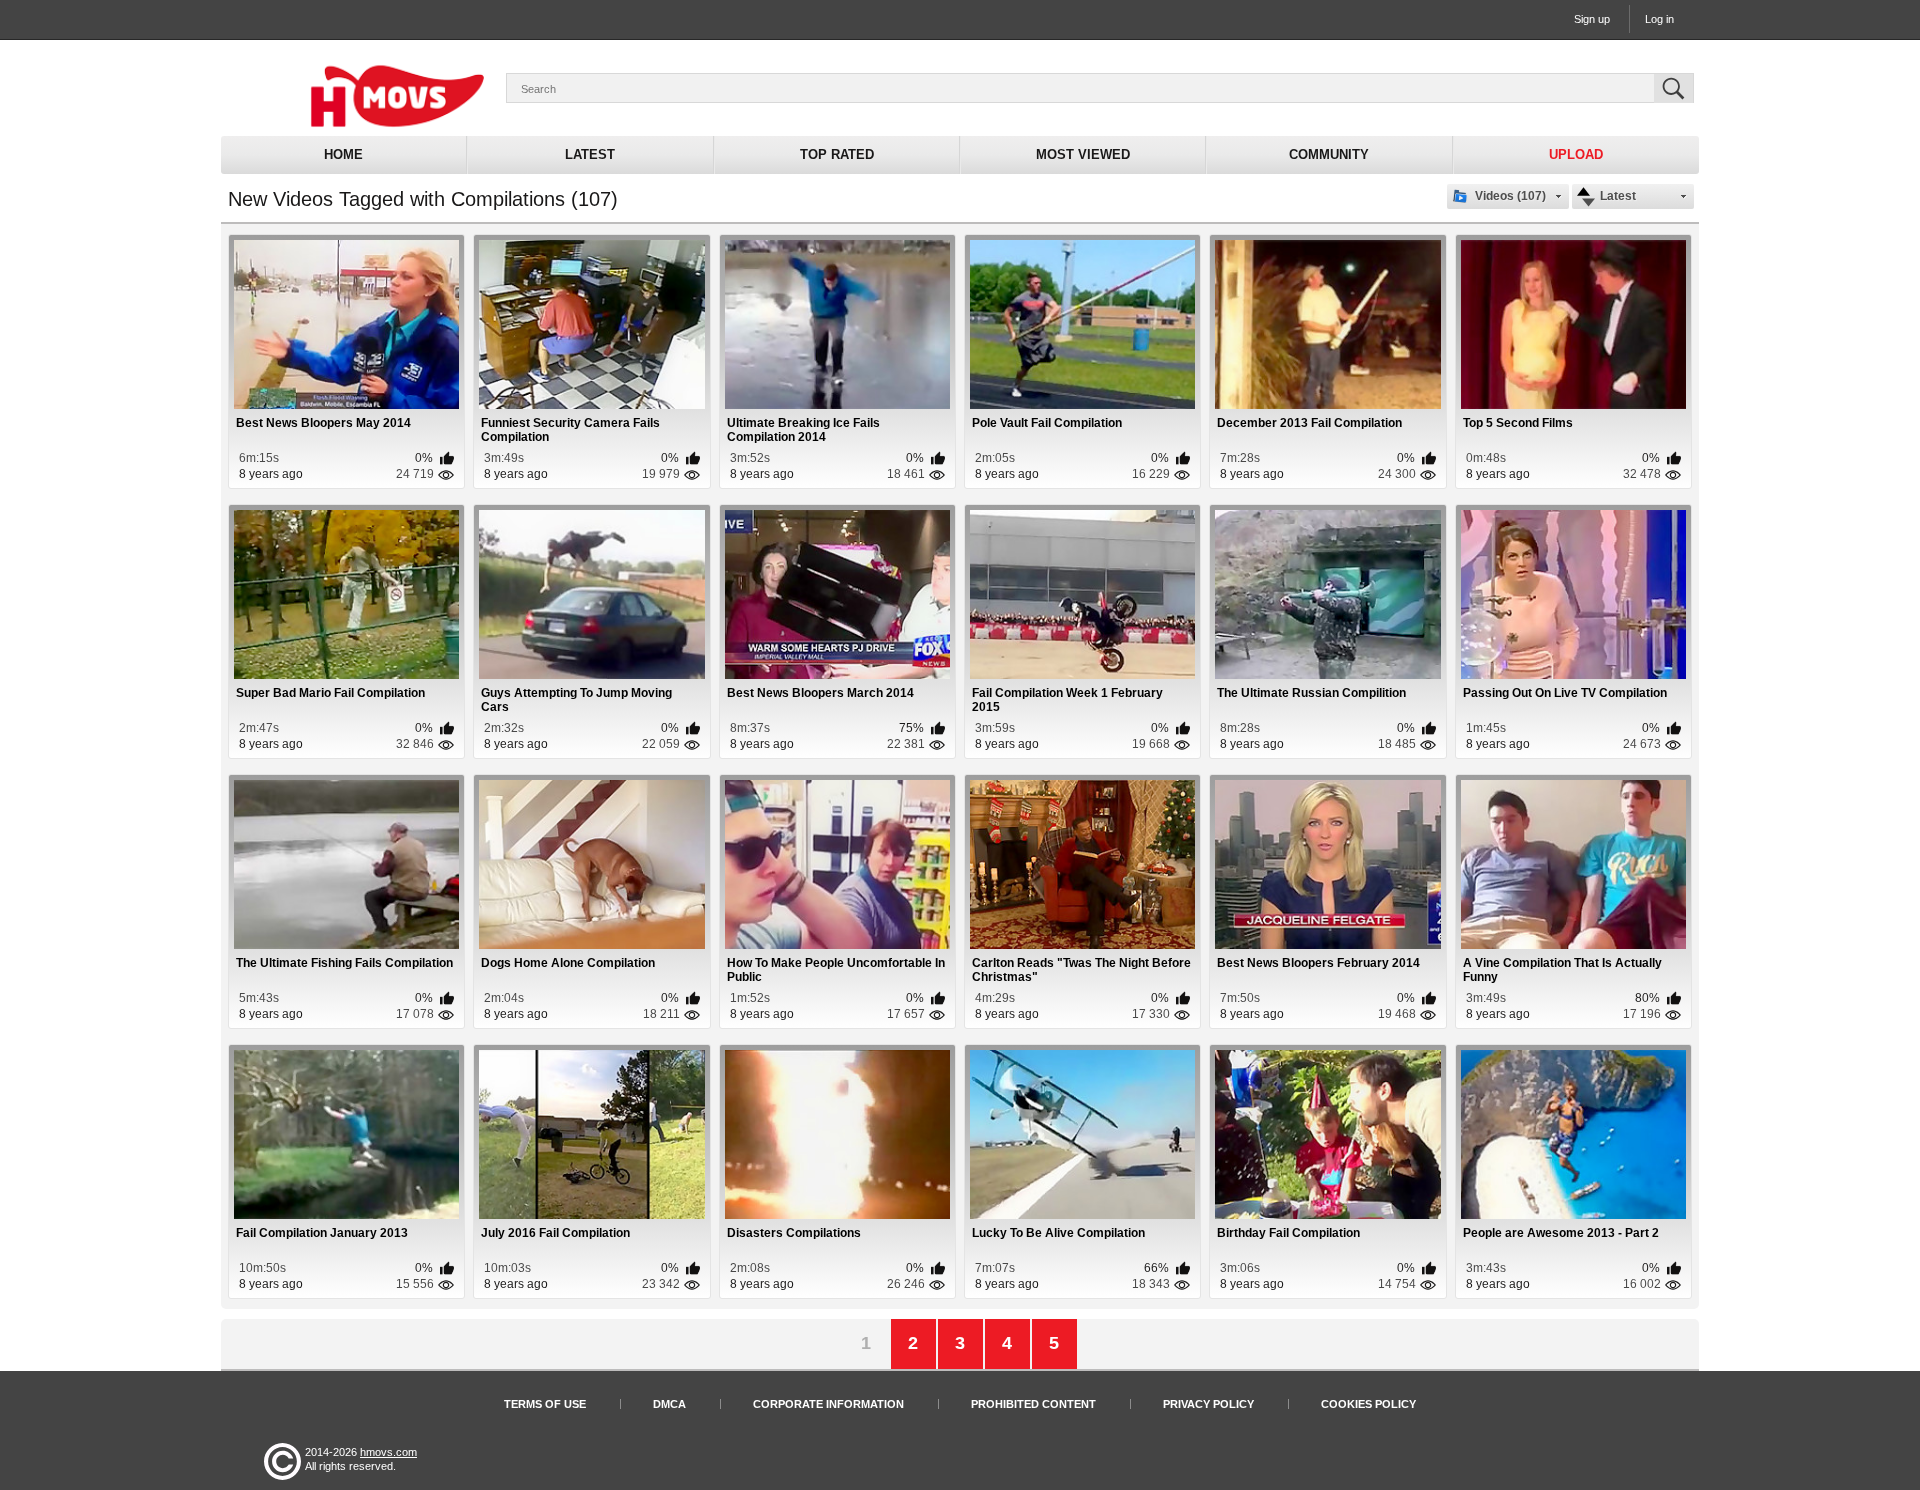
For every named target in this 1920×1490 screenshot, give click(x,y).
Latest (590, 154)
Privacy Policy (1208, 1404)
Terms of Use (545, 1404)
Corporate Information (828, 1404)
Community (1329, 154)
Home (343, 154)
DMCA (669, 1404)
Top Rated (837, 154)
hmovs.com (388, 1452)
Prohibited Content (1033, 1404)
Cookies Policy (1368, 1404)
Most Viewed (1083, 154)
